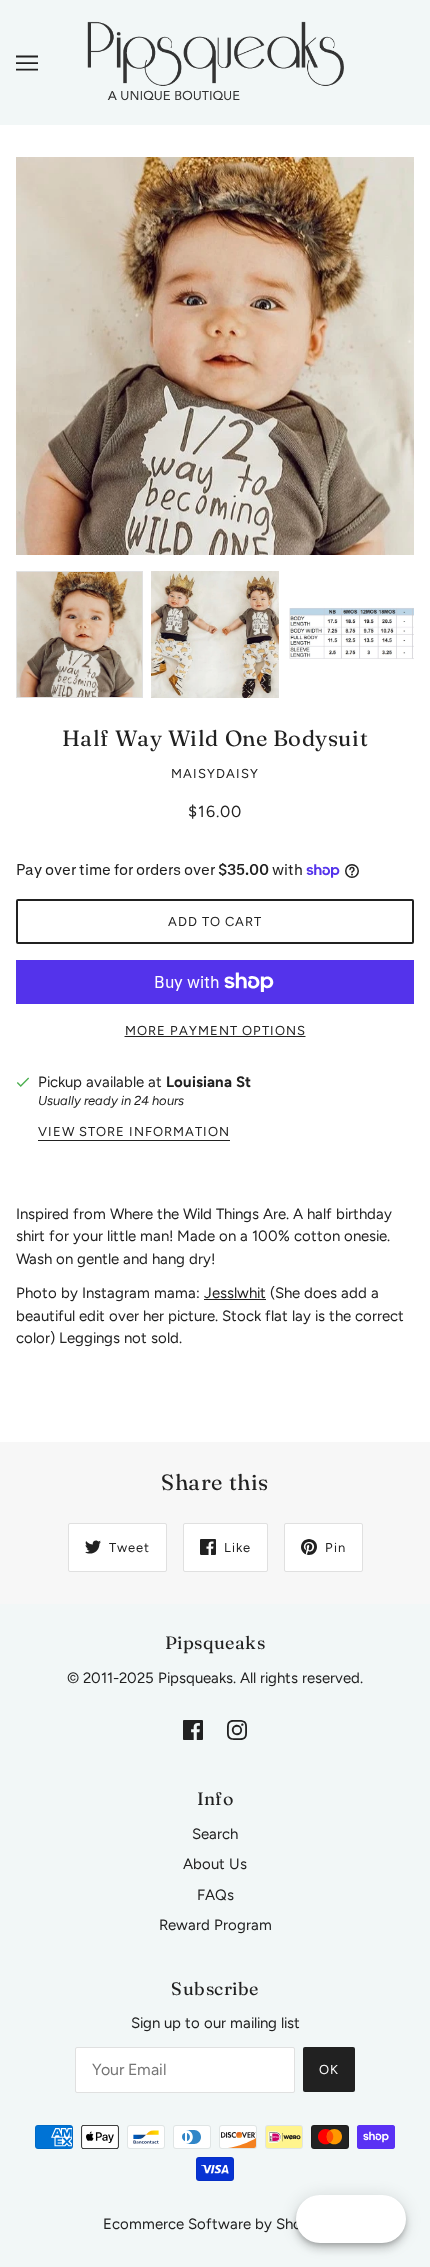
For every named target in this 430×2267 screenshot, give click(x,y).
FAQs (215, 1895)
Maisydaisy (215, 773)
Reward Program (215, 1925)
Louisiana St (208, 1082)
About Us (215, 1864)
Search (215, 1834)
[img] (193, 1728)
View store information (134, 1132)
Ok (329, 2069)
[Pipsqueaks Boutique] (215, 61)
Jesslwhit (235, 1293)
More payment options (215, 1030)
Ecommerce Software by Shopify (215, 2224)
